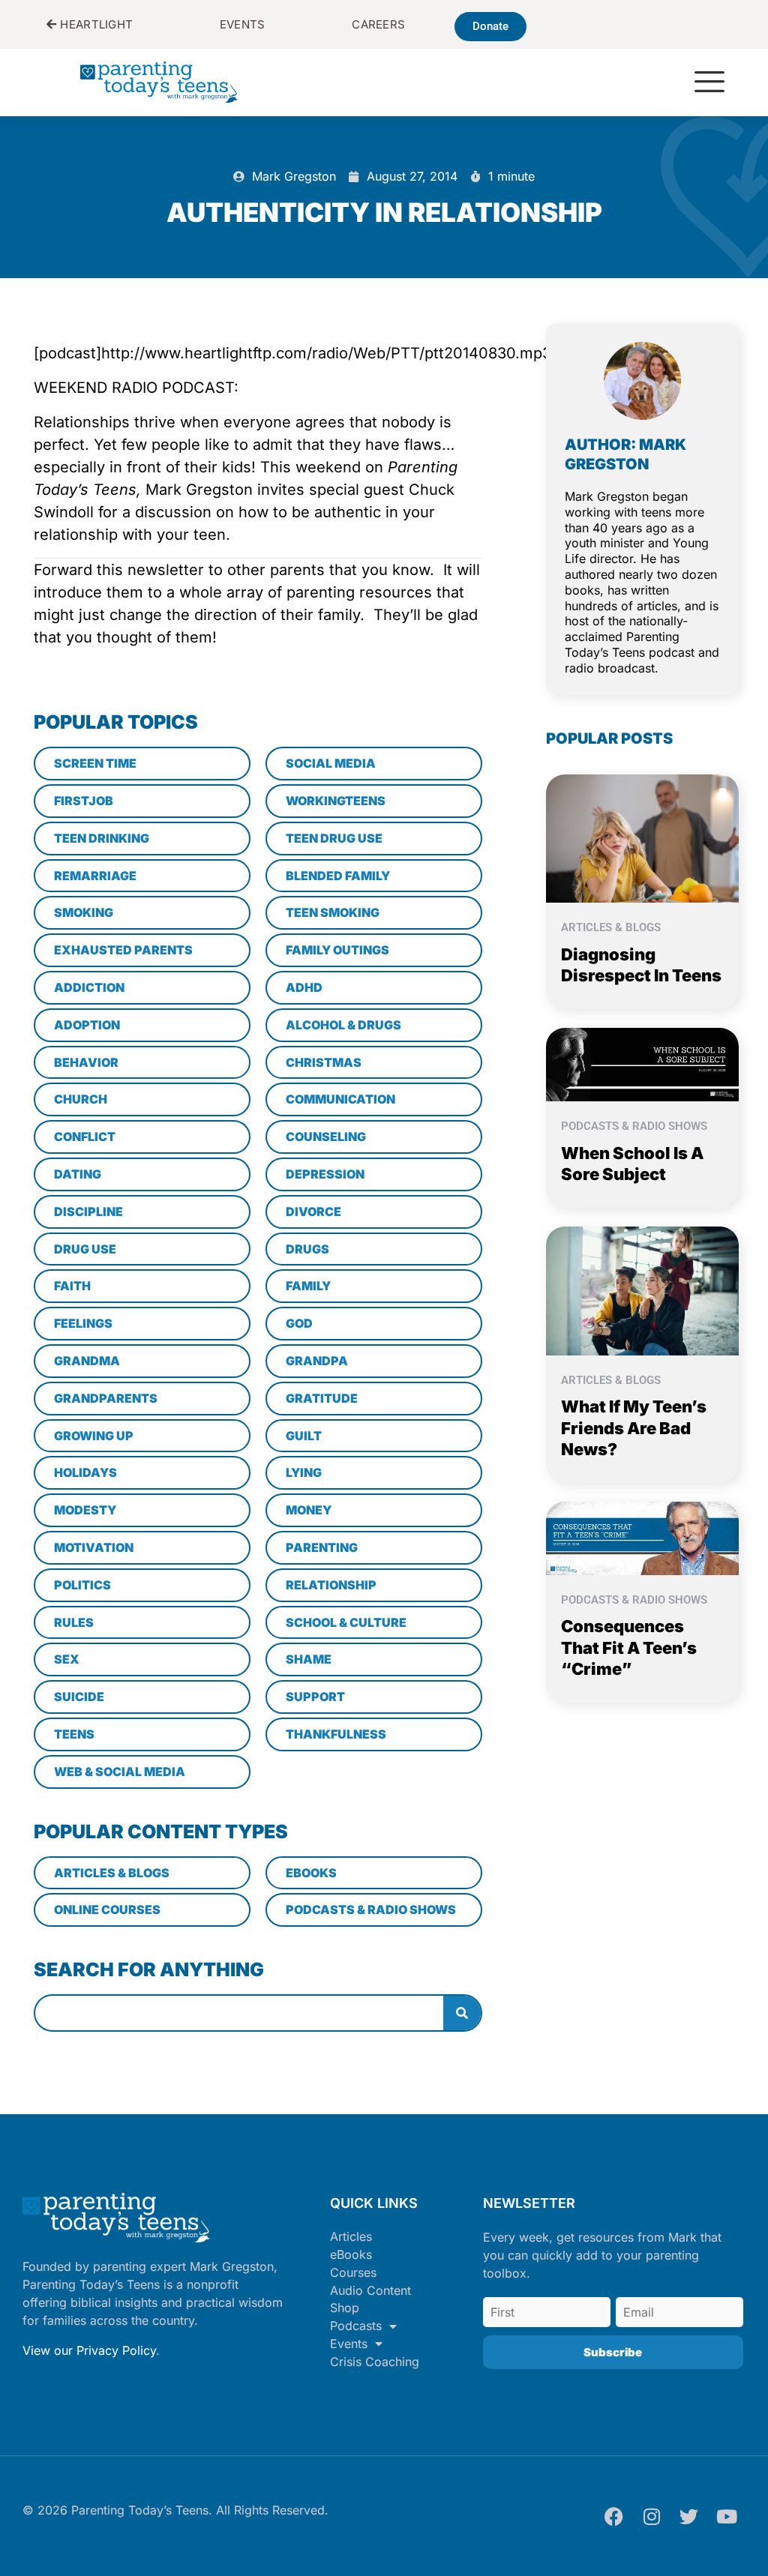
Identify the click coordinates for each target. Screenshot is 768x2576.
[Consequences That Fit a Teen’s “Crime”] (643, 1537)
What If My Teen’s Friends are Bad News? (634, 1428)
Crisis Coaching (375, 2362)
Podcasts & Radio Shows (634, 1126)
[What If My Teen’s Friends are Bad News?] (643, 1289)
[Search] (462, 2013)
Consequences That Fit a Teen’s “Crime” (629, 1647)
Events (349, 2344)
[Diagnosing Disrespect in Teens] (643, 837)
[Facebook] (614, 2516)
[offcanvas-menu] (709, 83)
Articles (351, 2236)
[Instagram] (652, 2516)
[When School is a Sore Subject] (643, 1063)
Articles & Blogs (611, 927)
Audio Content (370, 2290)
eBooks (351, 2254)
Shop (345, 2308)
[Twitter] (689, 2516)
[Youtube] (727, 2516)
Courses (353, 2272)
